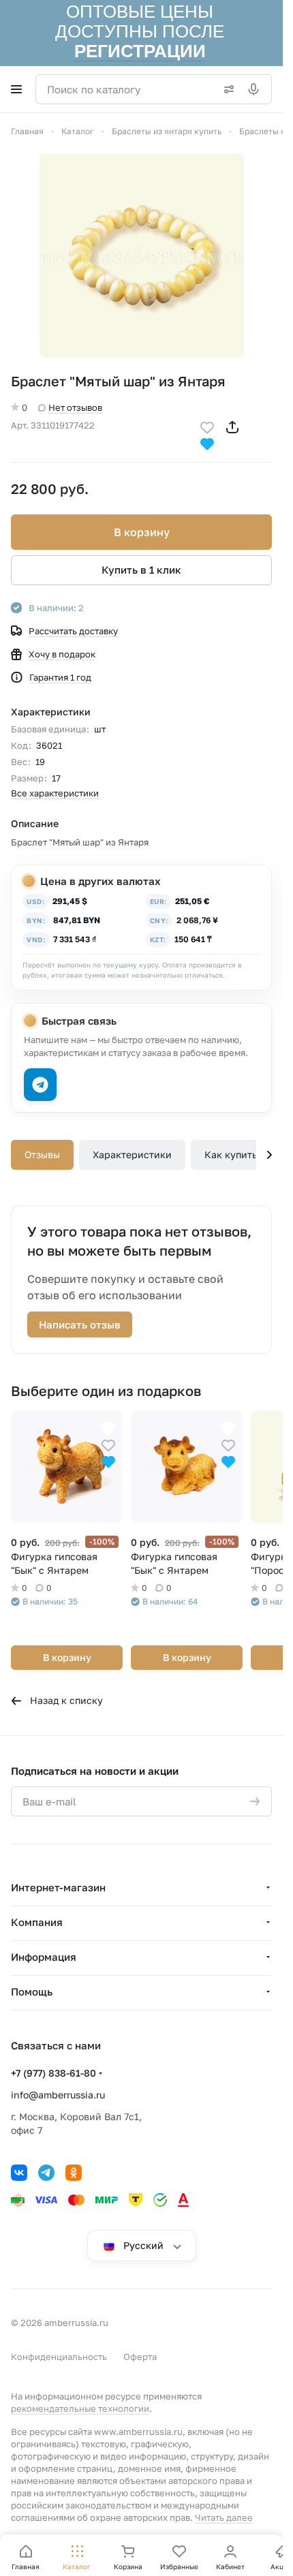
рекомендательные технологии (80, 2408)
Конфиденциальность (59, 2357)
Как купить (231, 1154)
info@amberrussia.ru (58, 2095)
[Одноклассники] (74, 2173)
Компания (37, 1922)
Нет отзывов (75, 407)
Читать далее (224, 2517)
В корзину (142, 532)
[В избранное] (207, 426)
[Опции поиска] (226, 89)
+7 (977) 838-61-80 (53, 2073)
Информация (44, 1957)
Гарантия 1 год (60, 677)
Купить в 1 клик (141, 570)
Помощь (32, 1991)
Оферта (140, 2357)
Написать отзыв (80, 1324)
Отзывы (42, 1154)
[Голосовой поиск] (256, 89)
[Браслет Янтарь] (142, 255)
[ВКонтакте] (19, 2173)
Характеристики (132, 1154)
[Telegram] (46, 2173)
